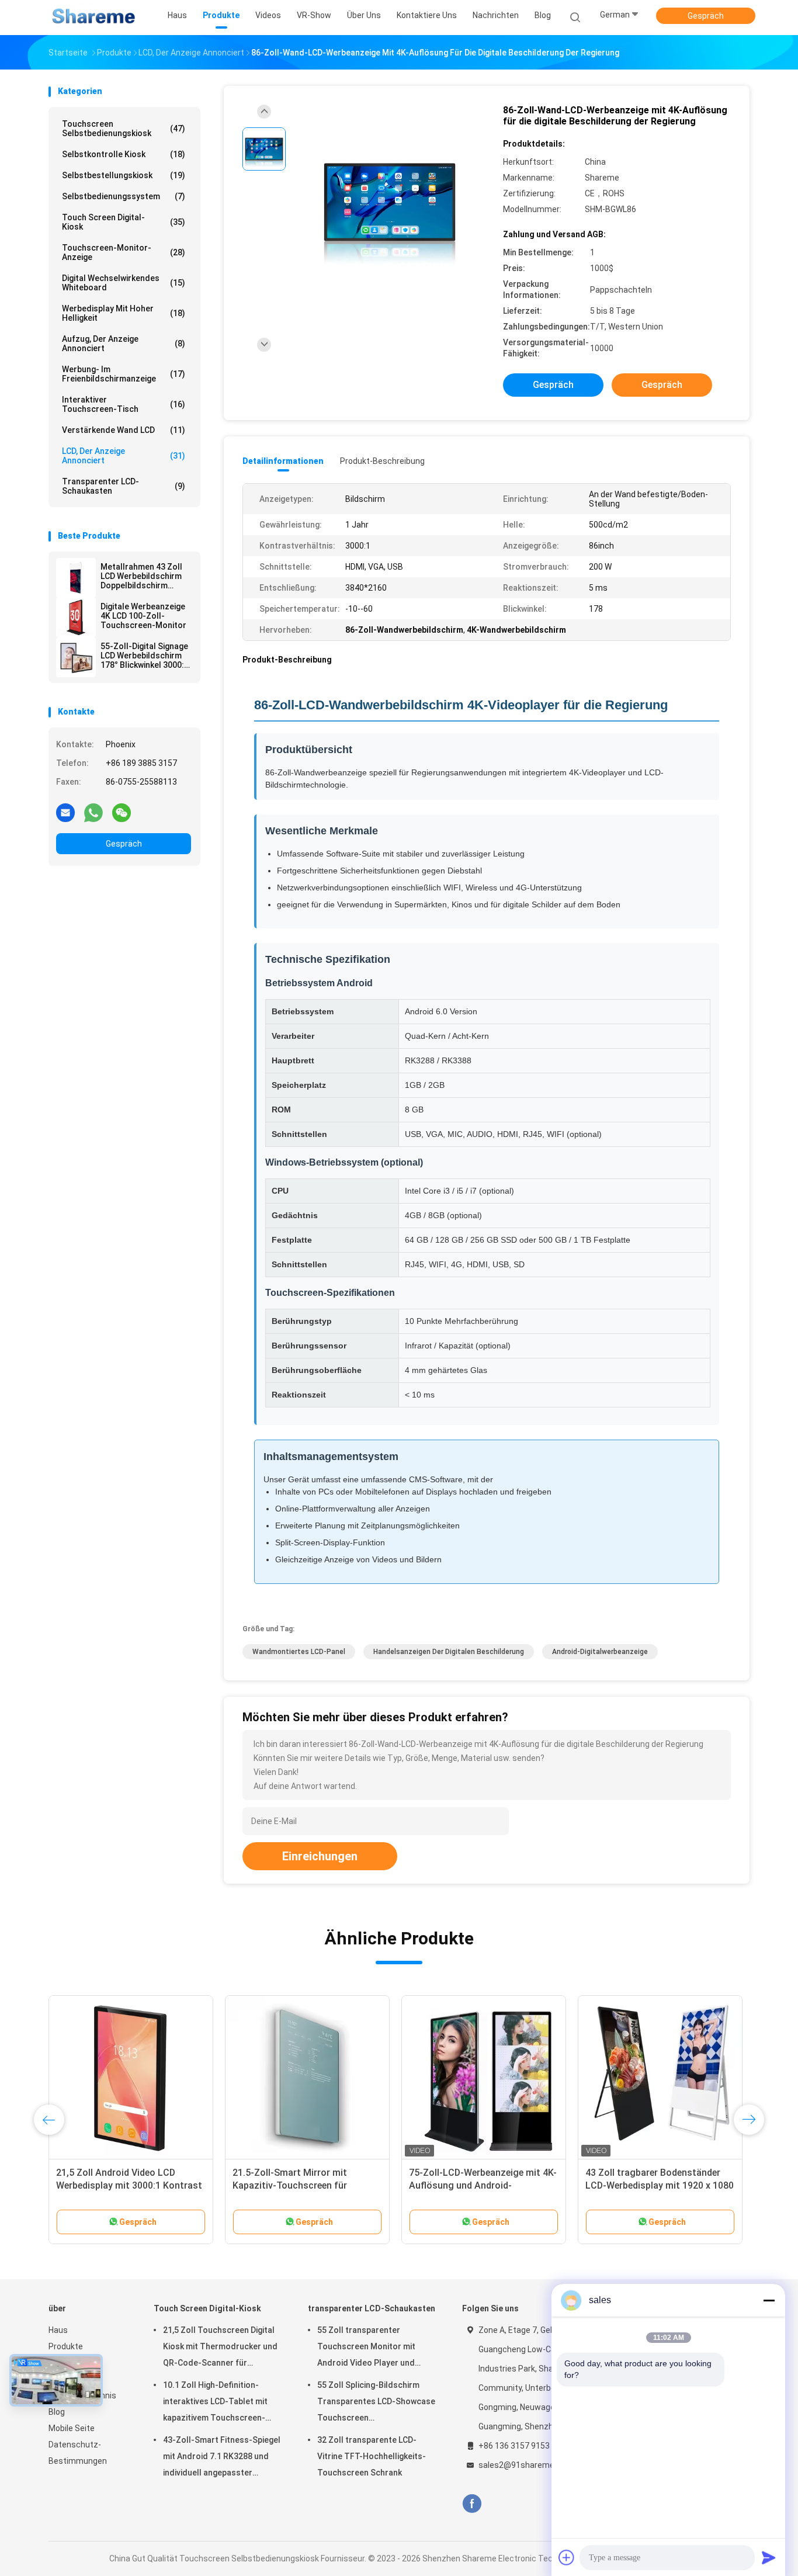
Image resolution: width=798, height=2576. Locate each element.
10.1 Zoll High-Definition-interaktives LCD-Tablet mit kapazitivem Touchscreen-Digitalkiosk (215, 2403)
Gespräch (706, 16)
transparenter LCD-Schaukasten (124, 486)
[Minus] (769, 2300)
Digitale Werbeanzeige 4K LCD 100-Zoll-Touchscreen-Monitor (143, 616)
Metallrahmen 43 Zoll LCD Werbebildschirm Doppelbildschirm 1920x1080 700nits (141, 576)
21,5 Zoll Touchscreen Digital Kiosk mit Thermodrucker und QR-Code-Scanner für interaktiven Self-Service (220, 2348)
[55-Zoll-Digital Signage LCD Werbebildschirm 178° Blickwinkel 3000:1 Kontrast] (76, 657)
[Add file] (567, 2557)
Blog (57, 2412)
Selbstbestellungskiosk (124, 175)
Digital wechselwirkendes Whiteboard (124, 283)
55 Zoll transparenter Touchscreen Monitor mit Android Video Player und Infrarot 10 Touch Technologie (376, 2348)
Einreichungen (320, 1856)
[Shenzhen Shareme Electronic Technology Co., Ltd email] (65, 812)
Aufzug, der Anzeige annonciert (124, 344)
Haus (58, 2330)
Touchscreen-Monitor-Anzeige (124, 252)
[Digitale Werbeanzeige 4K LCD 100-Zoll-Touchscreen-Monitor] (76, 618)
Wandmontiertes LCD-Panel (299, 1652)
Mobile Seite (72, 2428)
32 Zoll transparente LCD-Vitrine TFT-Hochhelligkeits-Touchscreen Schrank (372, 2456)
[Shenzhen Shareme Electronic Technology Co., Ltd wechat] (122, 812)
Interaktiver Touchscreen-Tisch (124, 404)
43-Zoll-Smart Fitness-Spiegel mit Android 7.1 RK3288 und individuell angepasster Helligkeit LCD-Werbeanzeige (222, 2458)
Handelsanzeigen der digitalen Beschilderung (449, 1652)
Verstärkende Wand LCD (124, 430)
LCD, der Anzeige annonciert (124, 456)
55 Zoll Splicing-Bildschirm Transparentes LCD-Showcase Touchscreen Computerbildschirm (376, 2403)
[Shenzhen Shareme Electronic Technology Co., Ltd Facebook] (472, 2504)
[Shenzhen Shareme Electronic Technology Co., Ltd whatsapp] (93, 812)
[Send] (769, 2557)
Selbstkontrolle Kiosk (124, 154)
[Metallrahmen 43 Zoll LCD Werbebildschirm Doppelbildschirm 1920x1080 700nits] (76, 578)
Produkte (66, 2346)
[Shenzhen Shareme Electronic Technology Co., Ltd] (94, 18)
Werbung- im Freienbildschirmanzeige (124, 374)
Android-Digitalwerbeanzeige (600, 1652)
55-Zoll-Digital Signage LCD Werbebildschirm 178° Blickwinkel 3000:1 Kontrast (145, 656)
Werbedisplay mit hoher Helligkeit (124, 313)
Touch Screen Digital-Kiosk (124, 222)
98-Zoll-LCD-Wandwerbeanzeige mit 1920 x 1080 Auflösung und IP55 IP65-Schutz (478, 2185)
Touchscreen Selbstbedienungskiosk (124, 129)
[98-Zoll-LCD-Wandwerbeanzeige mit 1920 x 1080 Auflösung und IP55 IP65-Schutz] (484, 2078)
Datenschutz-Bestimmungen (78, 2453)
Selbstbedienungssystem (124, 196)
